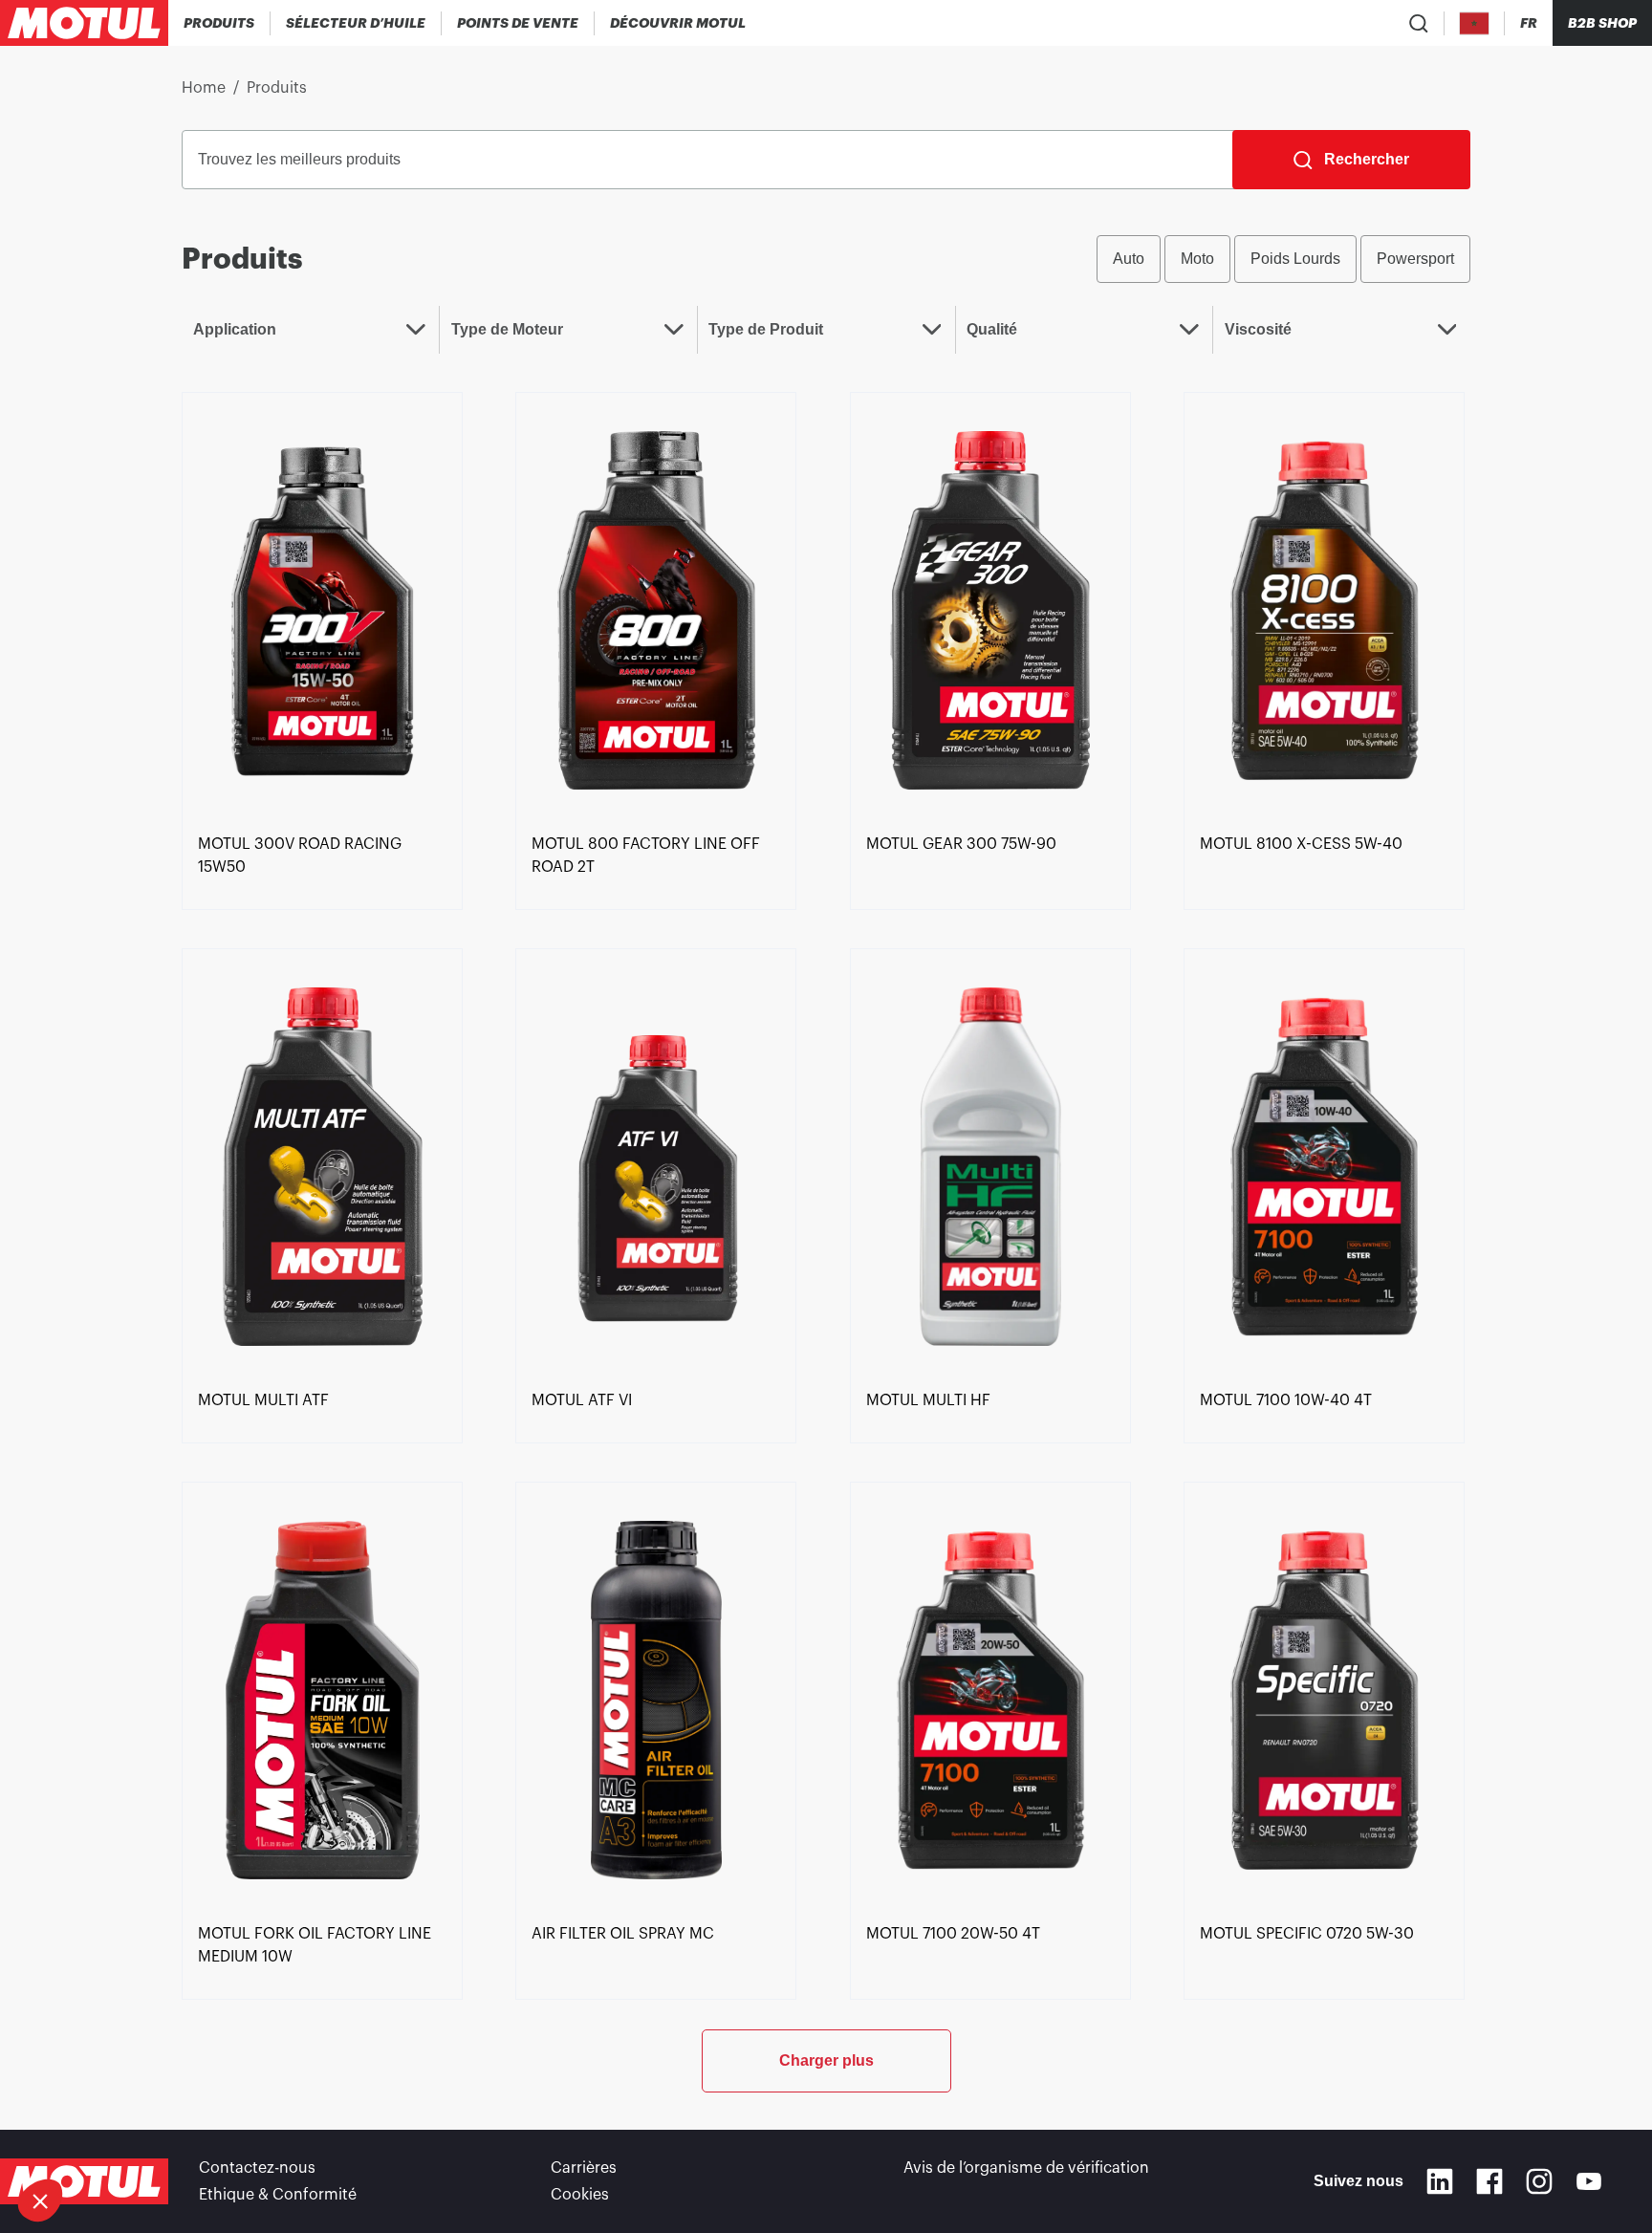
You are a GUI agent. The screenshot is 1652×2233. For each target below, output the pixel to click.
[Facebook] (1489, 2181)
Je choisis (120, 2136)
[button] (40, 2200)
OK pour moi (320, 2136)
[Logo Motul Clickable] (84, 23)
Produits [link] (277, 88)
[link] (322, 609)
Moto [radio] (1197, 259)
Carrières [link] (584, 2168)
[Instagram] (1539, 2181)
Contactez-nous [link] (257, 2168)
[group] (1283, 259)
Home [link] (204, 88)
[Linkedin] (1440, 2181)
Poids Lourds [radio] (1295, 259)
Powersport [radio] (1415, 259)
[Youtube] (1589, 2181)
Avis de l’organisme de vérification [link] (1026, 2168)
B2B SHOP (1602, 23)
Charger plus (826, 2060)
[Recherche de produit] (1419, 23)
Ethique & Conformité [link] (278, 2195)
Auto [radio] (1129, 259)
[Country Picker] (1475, 23)
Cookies (580, 2195)
